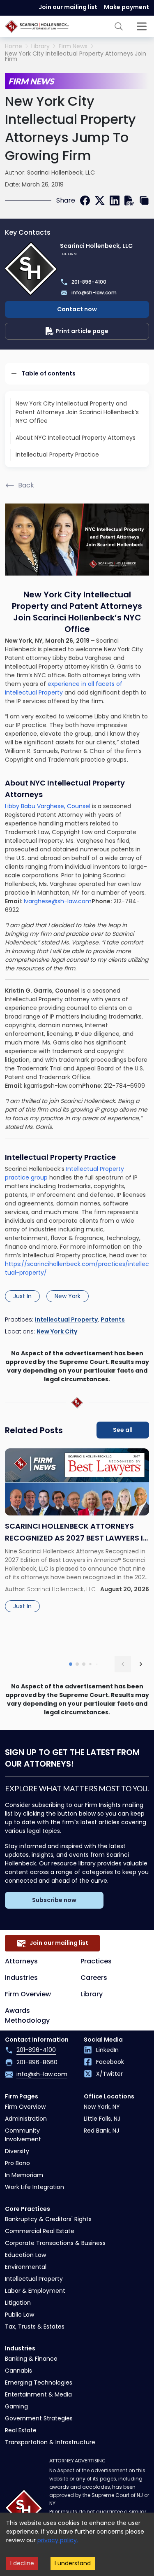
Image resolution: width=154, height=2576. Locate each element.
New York (68, 1296)
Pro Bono (17, 2163)
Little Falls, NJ (102, 2119)
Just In (22, 1296)
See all (123, 1430)
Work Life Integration (34, 2187)
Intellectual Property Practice (57, 455)
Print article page (82, 331)
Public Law (20, 2315)
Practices (96, 1961)
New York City (57, 1331)
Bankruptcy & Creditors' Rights (48, 2219)
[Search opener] (119, 26)
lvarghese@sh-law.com (58, 901)
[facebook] (85, 200)
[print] (129, 200)
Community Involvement (23, 2135)
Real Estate (21, 2430)
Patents (113, 1319)
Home (14, 46)
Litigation (18, 2303)
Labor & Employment (35, 2291)
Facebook (110, 2062)
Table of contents (48, 373)
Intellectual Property (66, 1319)
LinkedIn (107, 2050)
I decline (22, 2563)
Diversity (17, 2151)
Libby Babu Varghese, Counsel (48, 806)
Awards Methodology (27, 2015)
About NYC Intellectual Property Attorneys (76, 438)
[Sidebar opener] (142, 26)
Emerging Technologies (39, 2383)
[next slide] (141, 1664)
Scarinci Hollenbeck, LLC (61, 173)
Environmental (26, 2267)
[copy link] (144, 200)
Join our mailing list (68, 7)
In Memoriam (24, 2175)
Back (26, 485)
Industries (21, 1978)
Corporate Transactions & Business (55, 2243)
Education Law (25, 2255)
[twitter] (100, 200)
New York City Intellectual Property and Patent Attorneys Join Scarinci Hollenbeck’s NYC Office (77, 412)
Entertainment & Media (38, 2394)
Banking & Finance (31, 2359)
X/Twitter (109, 2074)
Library (40, 46)
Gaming (16, 2406)
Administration (26, 2119)
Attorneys (21, 1961)
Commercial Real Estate (40, 2231)
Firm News (73, 46)
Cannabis (18, 2371)
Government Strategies (39, 2418)
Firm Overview (28, 1994)
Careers (94, 1978)
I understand (73, 2563)
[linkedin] (115, 200)
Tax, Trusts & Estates (35, 2327)
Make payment (126, 7)
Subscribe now (54, 1900)
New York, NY (102, 2107)
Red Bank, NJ (101, 2131)
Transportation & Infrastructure (50, 2442)
